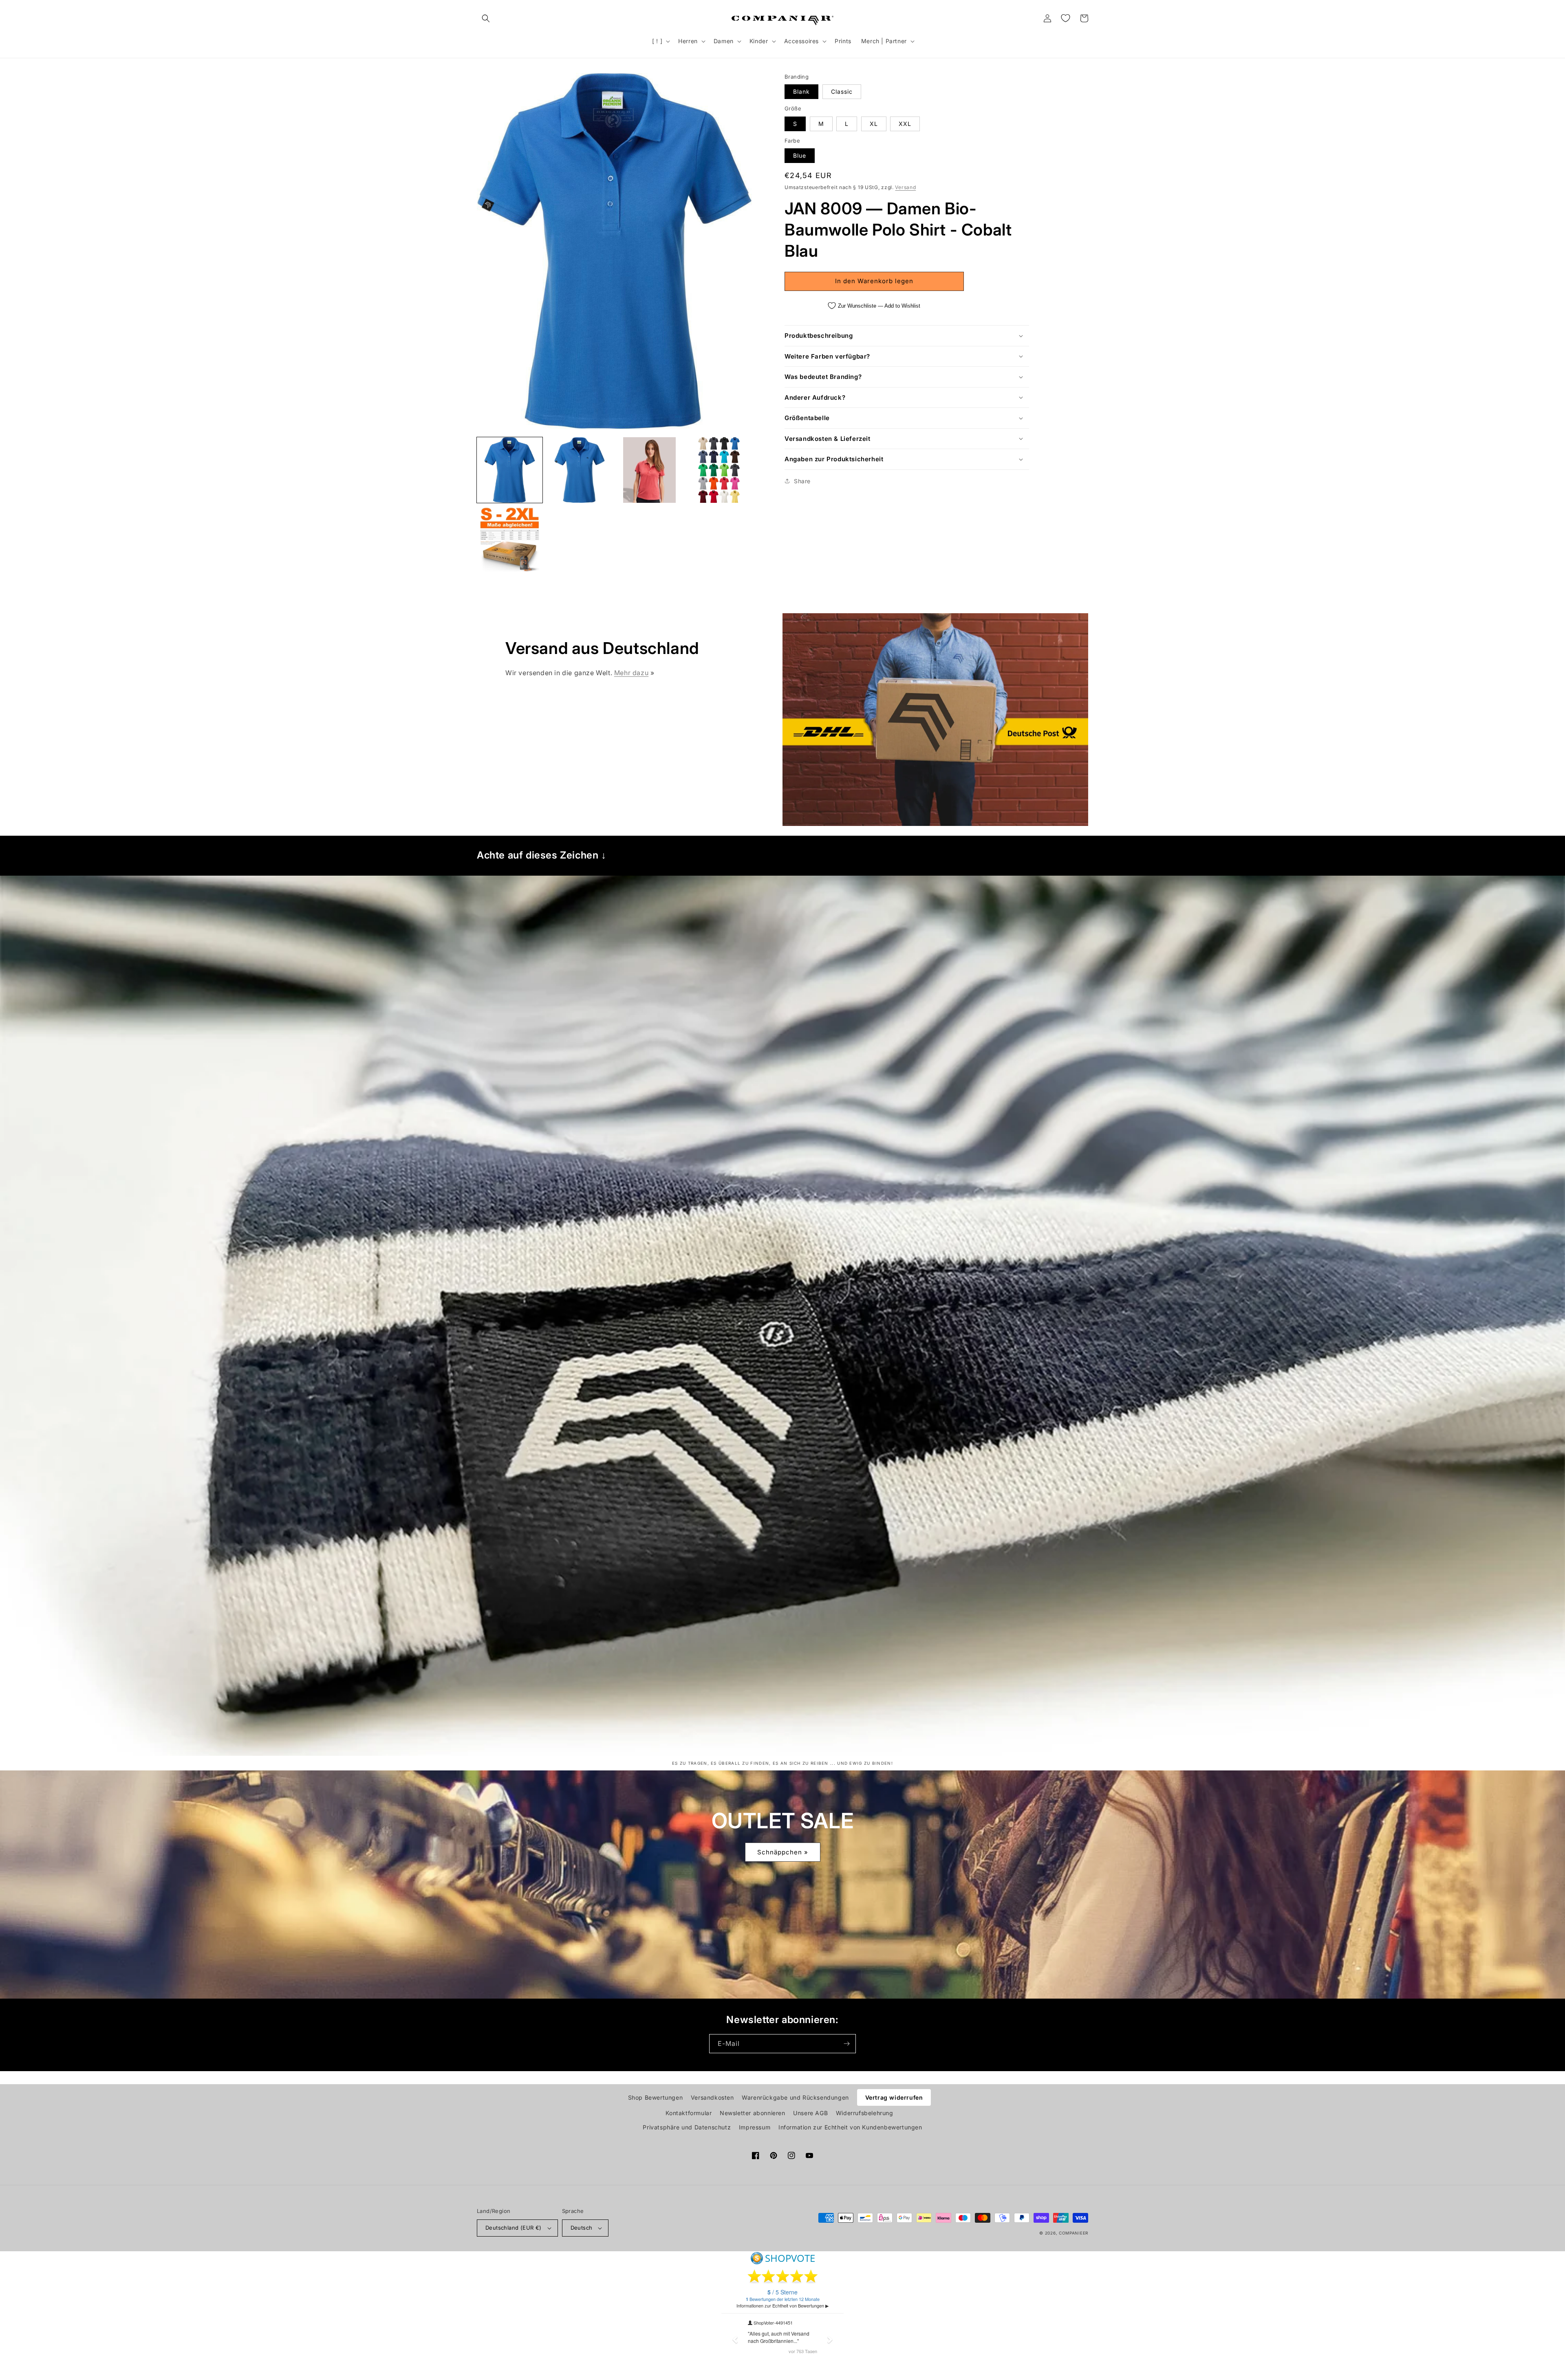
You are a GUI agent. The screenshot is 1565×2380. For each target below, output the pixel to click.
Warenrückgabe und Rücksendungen (795, 2097)
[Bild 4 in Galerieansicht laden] (719, 470)
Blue (800, 155)
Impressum (755, 2127)
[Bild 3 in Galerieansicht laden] (649, 470)
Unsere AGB (810, 2113)
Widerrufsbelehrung (865, 2113)
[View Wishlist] (1065, 18)
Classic (842, 91)
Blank (801, 91)
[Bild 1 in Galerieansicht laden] (510, 470)
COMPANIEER (1073, 2233)
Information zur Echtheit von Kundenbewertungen (850, 2127)
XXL (905, 124)
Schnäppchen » (783, 1852)
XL (874, 124)
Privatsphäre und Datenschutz (687, 2127)
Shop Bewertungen (656, 2097)
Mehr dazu (631, 673)
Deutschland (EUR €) (514, 2228)
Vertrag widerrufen (894, 2097)
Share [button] (802, 481)
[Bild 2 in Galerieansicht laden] (579, 470)
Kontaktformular (689, 2113)
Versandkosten (712, 2097)
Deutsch (582, 2228)
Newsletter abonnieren (753, 2113)
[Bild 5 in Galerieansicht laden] (510, 540)
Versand (905, 187)
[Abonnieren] (846, 2044)
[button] (486, 18)
